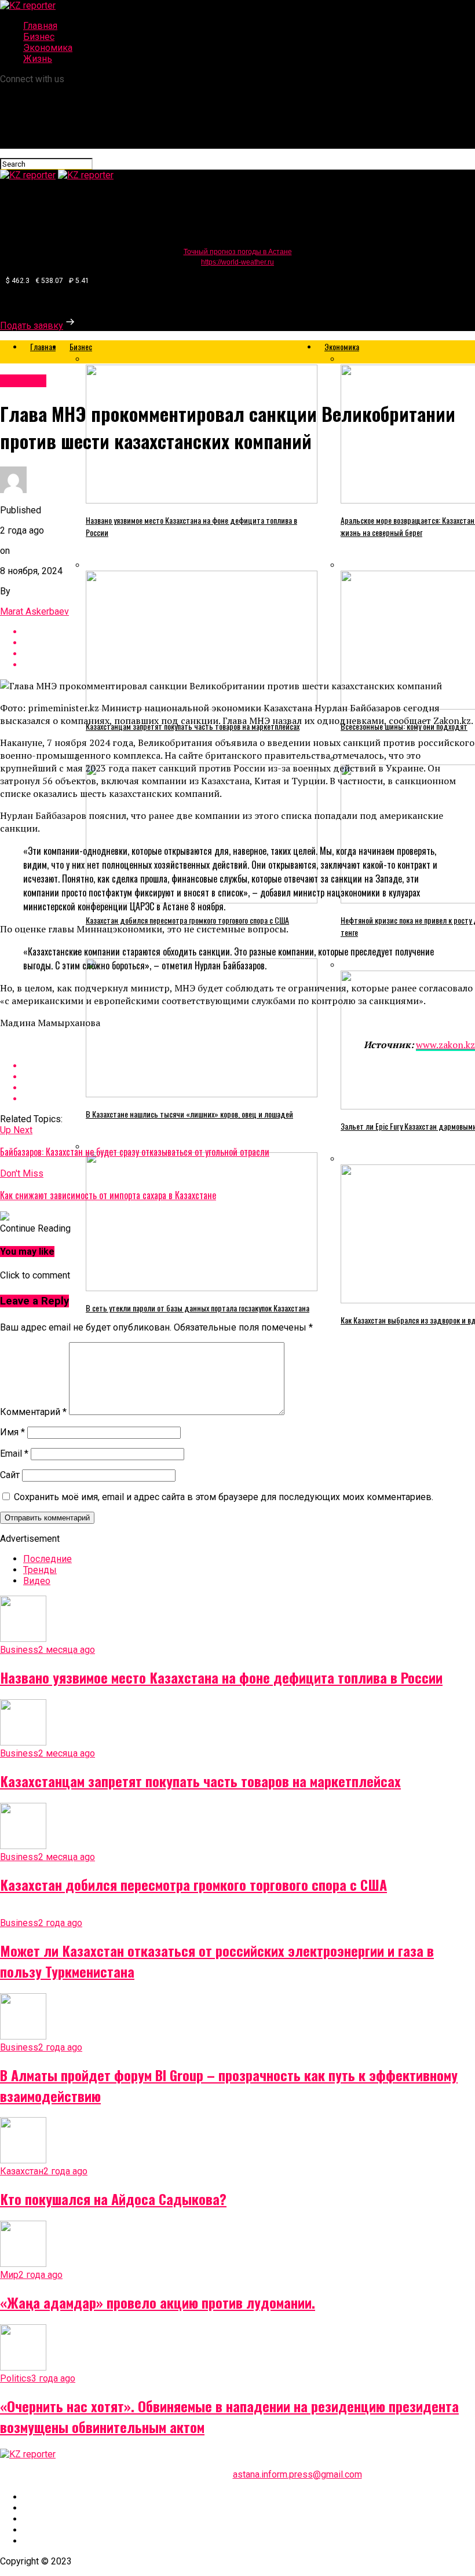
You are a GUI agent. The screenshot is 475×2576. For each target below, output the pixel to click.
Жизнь (38, 59)
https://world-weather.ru (237, 262)
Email (14, 1454)
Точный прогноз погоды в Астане (238, 252)
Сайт (10, 1475)
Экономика (48, 48)
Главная (40, 26)
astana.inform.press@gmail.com (297, 2474)
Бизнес (39, 37)
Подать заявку (32, 326)
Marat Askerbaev (34, 611)
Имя (12, 1432)
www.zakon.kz (445, 1045)
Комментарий (33, 1412)
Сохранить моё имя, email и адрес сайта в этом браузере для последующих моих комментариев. (224, 1497)
